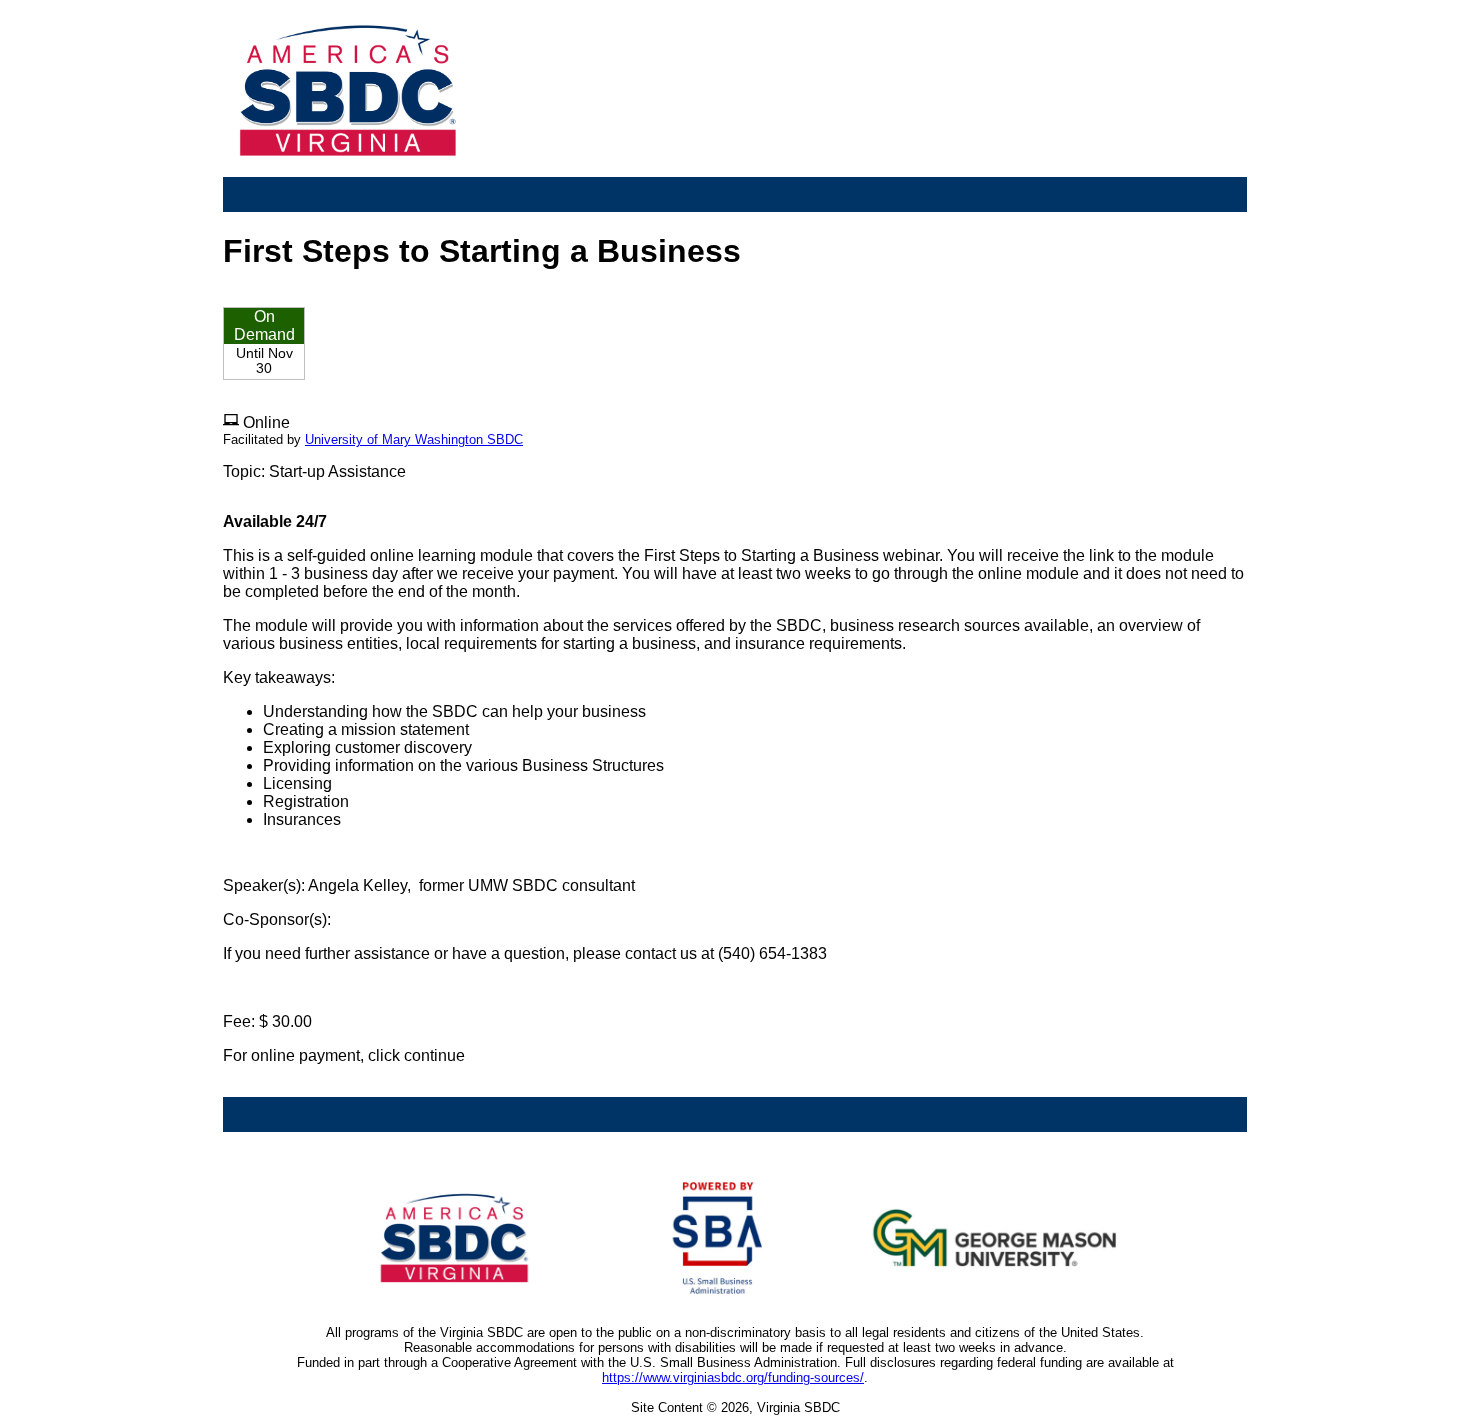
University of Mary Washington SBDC (414, 439)
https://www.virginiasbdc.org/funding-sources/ (733, 1377)
